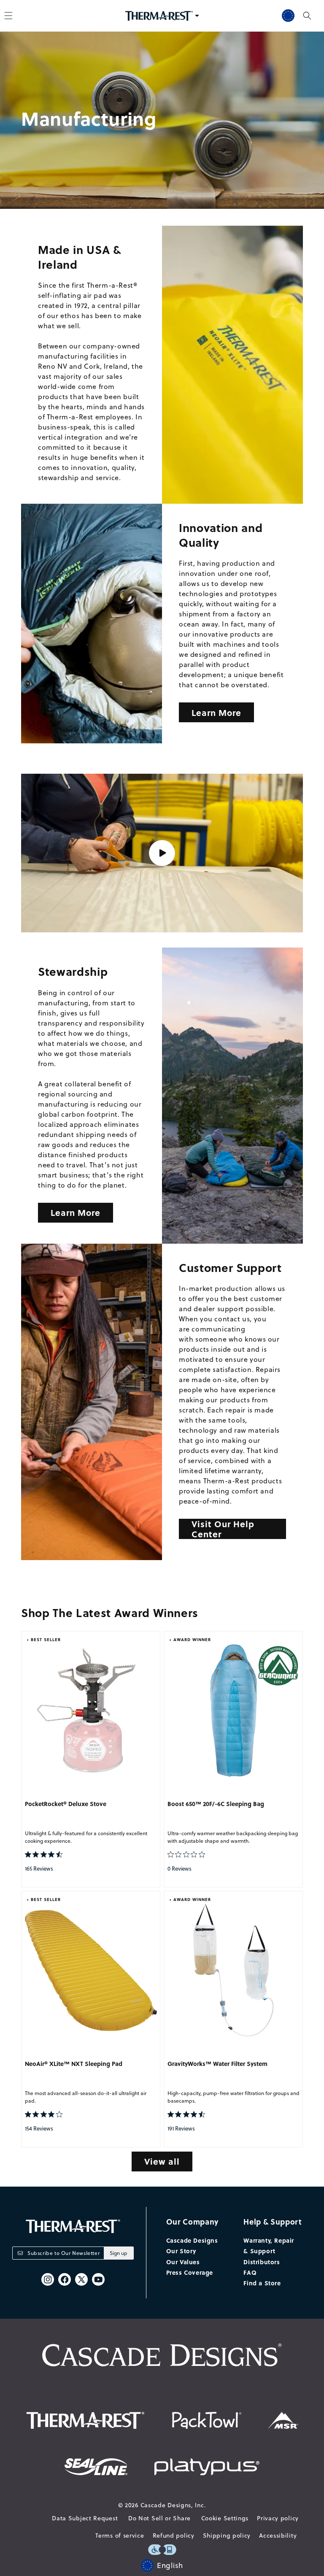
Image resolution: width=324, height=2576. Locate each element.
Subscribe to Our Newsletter (63, 2253)
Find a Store (262, 2283)
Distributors (262, 2262)
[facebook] (65, 2279)
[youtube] (98, 2279)
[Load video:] (162, 853)
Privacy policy (278, 2518)
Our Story (181, 2251)
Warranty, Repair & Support (269, 2245)
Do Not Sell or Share (159, 2518)
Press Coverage (190, 2272)
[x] (81, 2279)
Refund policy (174, 2535)
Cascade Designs (192, 2240)
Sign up (119, 2253)
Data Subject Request (85, 2518)
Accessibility (278, 2535)
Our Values (183, 2262)
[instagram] (48, 2279)
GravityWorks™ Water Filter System (217, 2064)
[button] (307, 16)
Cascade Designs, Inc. (173, 2505)
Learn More (216, 712)
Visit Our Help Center (223, 1529)
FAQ (250, 2272)
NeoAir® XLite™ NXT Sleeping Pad (74, 2064)
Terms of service (120, 2535)
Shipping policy (227, 2535)
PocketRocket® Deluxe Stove (66, 1804)
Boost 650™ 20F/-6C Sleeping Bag (216, 1804)
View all (162, 2161)
